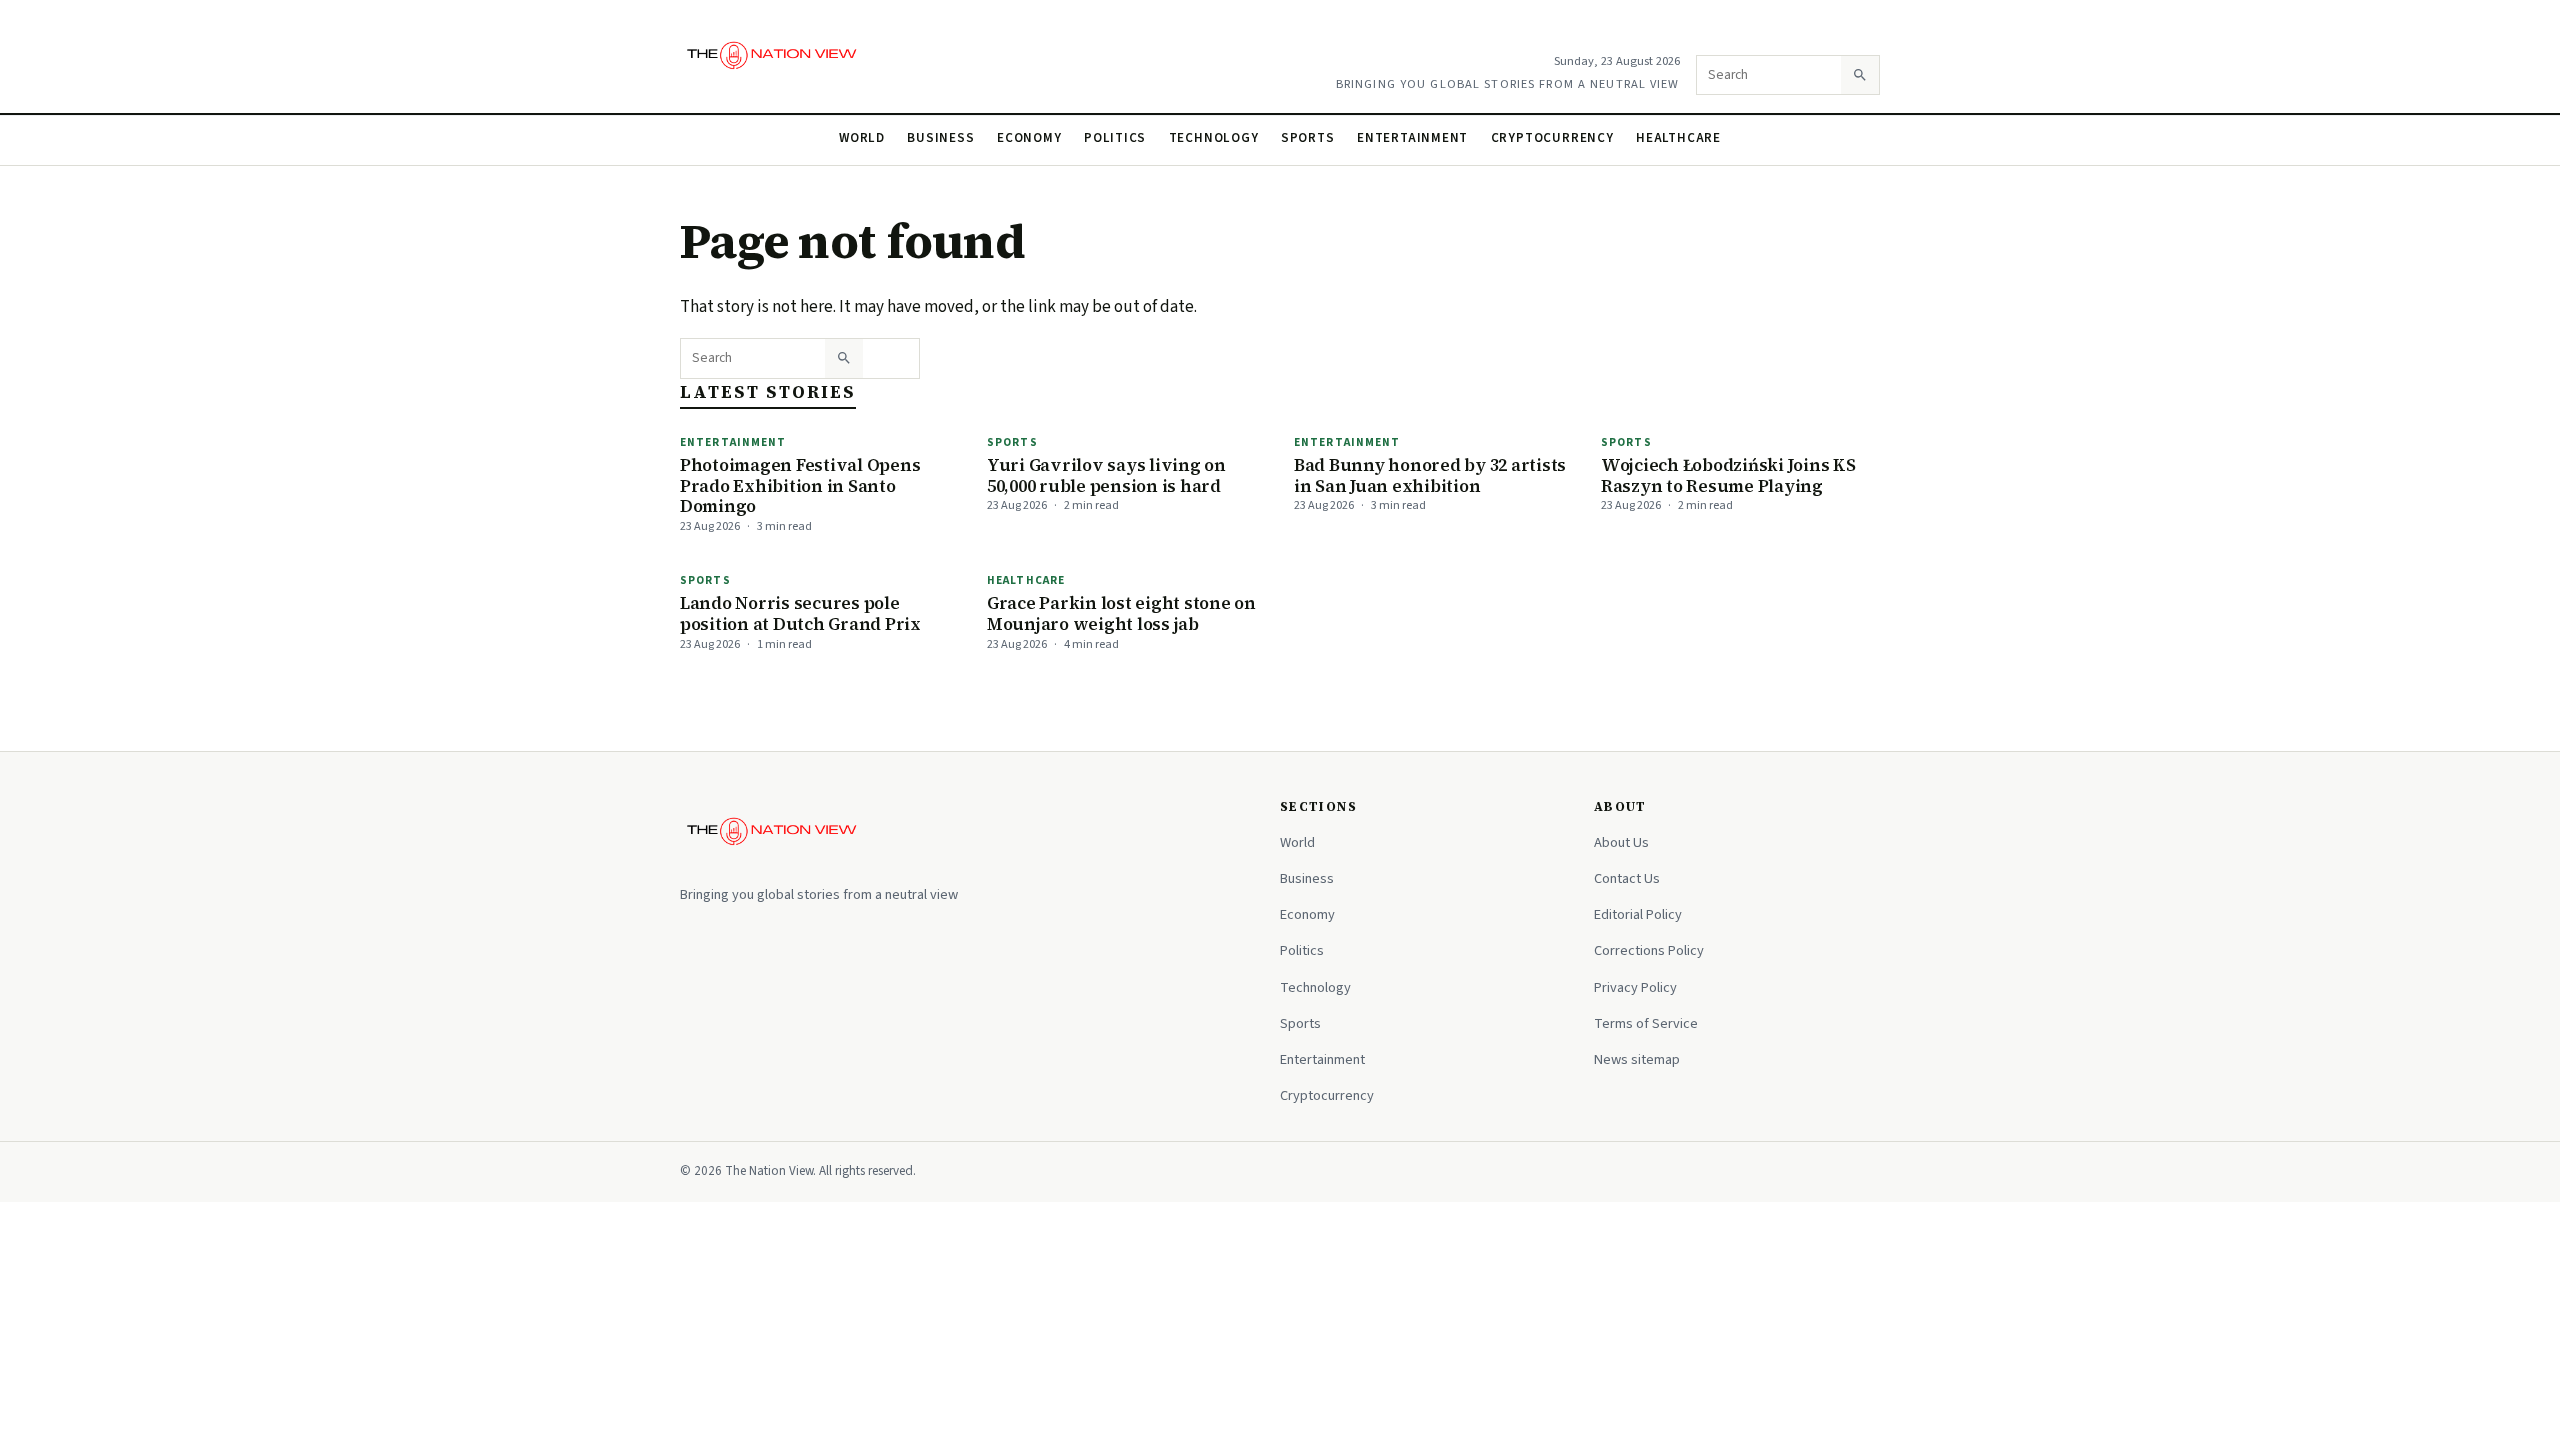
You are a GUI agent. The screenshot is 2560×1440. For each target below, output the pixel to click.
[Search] (1860, 75)
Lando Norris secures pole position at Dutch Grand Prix (800, 613)
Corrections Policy (1649, 950)
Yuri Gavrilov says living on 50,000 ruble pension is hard (1106, 475)
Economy (1029, 138)
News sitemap (1637, 1059)
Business (940, 138)
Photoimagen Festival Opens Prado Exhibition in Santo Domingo (800, 485)
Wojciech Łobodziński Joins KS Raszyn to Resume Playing (1728, 475)
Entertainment (1412, 138)
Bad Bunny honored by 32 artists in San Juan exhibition (1430, 475)
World (862, 138)
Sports (1308, 138)
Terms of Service (1646, 1023)
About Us (1621, 842)
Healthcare (1678, 138)
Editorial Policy (1638, 914)
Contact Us (1627, 878)
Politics (1115, 138)
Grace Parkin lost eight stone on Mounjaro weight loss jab (1121, 613)
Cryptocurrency (1552, 138)
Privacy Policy (1635, 987)
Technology (1214, 138)
